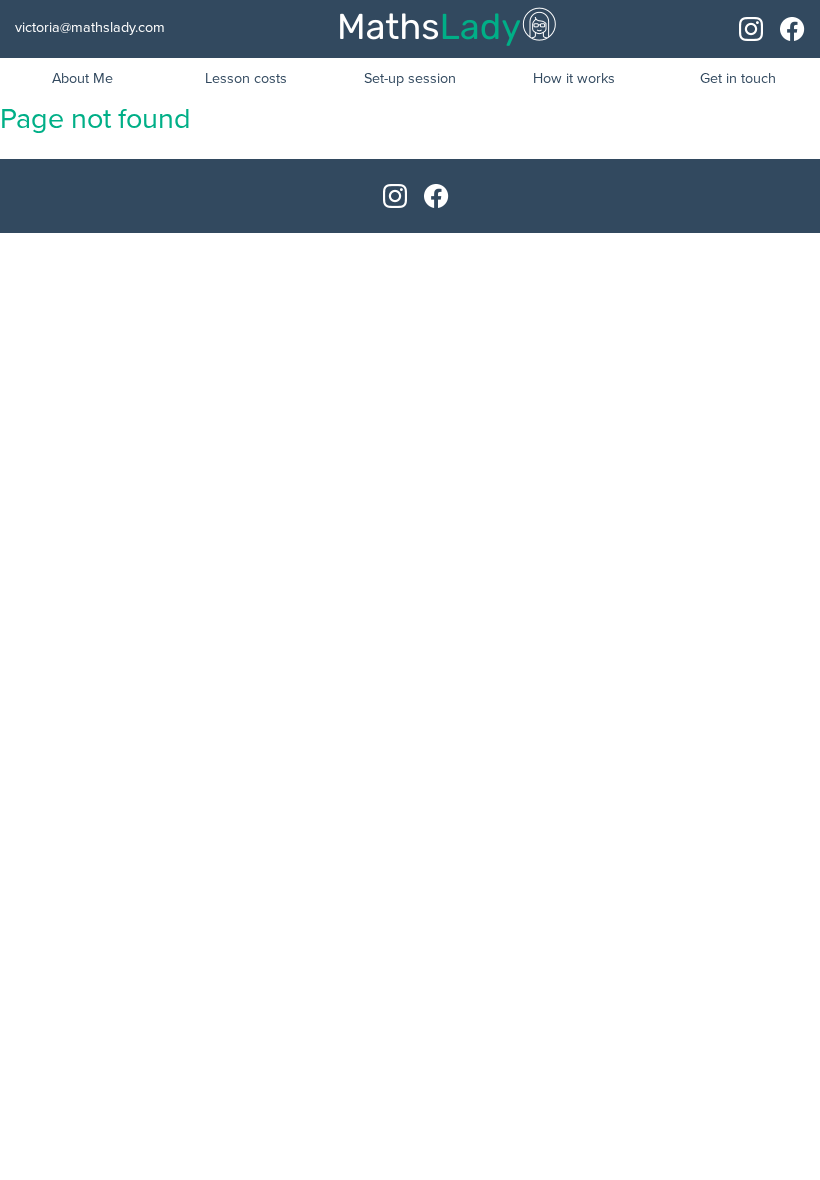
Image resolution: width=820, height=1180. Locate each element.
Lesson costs (246, 78)
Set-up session (410, 78)
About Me (82, 78)
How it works (574, 78)
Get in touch (738, 78)
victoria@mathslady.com (90, 27)
